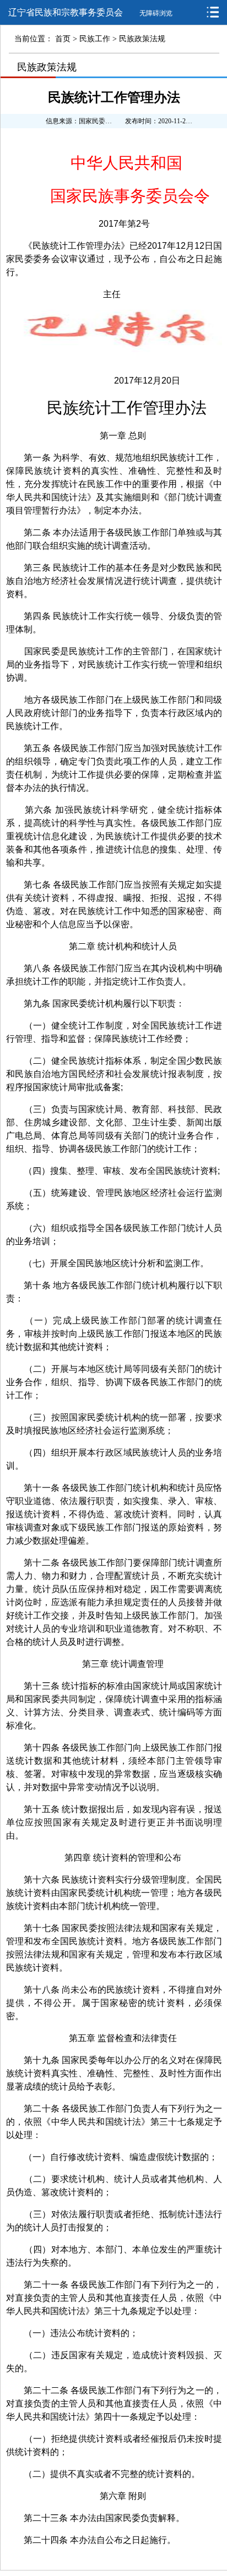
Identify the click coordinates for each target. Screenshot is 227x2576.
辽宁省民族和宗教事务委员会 (66, 12)
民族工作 (95, 39)
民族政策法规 (142, 39)
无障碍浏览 (156, 13)
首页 (63, 39)
